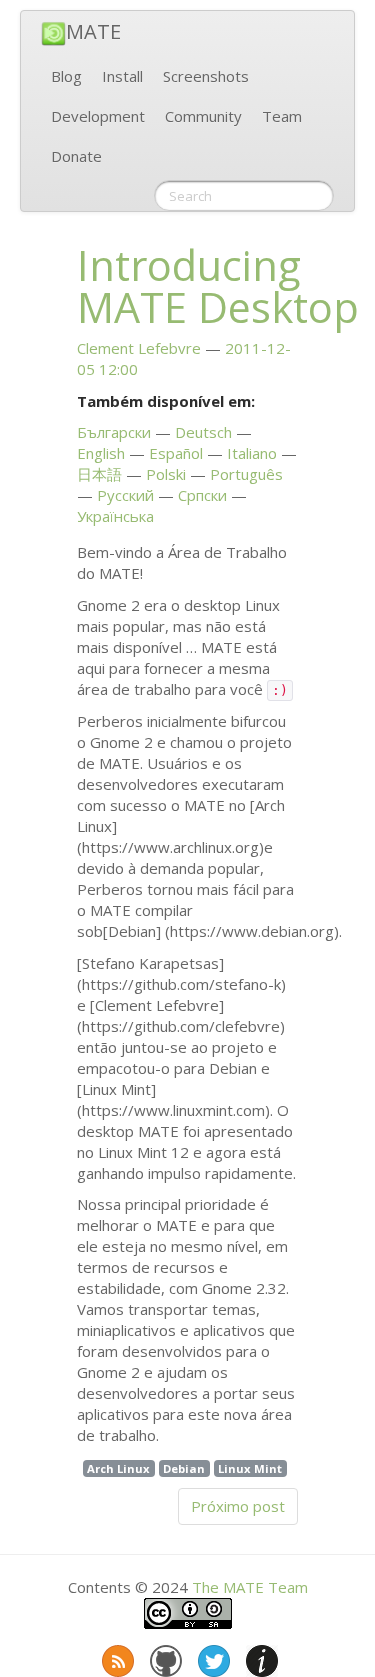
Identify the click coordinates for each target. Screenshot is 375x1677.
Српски (202, 495)
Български (114, 432)
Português (246, 474)
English (101, 453)
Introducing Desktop (218, 286)
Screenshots (206, 76)
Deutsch (203, 432)
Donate (76, 156)
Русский (125, 495)
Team (282, 116)
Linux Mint (250, 1468)
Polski (166, 474)
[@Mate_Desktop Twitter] (212, 1657)
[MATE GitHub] (164, 1657)
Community (203, 116)
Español (176, 453)
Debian (184, 1468)
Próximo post (238, 1506)
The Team (250, 1587)
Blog (66, 76)
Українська (115, 516)
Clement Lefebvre (139, 348)
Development (98, 116)
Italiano (252, 453)
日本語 (99, 474)
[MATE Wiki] (260, 1657)
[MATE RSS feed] (116, 1657)
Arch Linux (118, 1468)
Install (122, 76)
